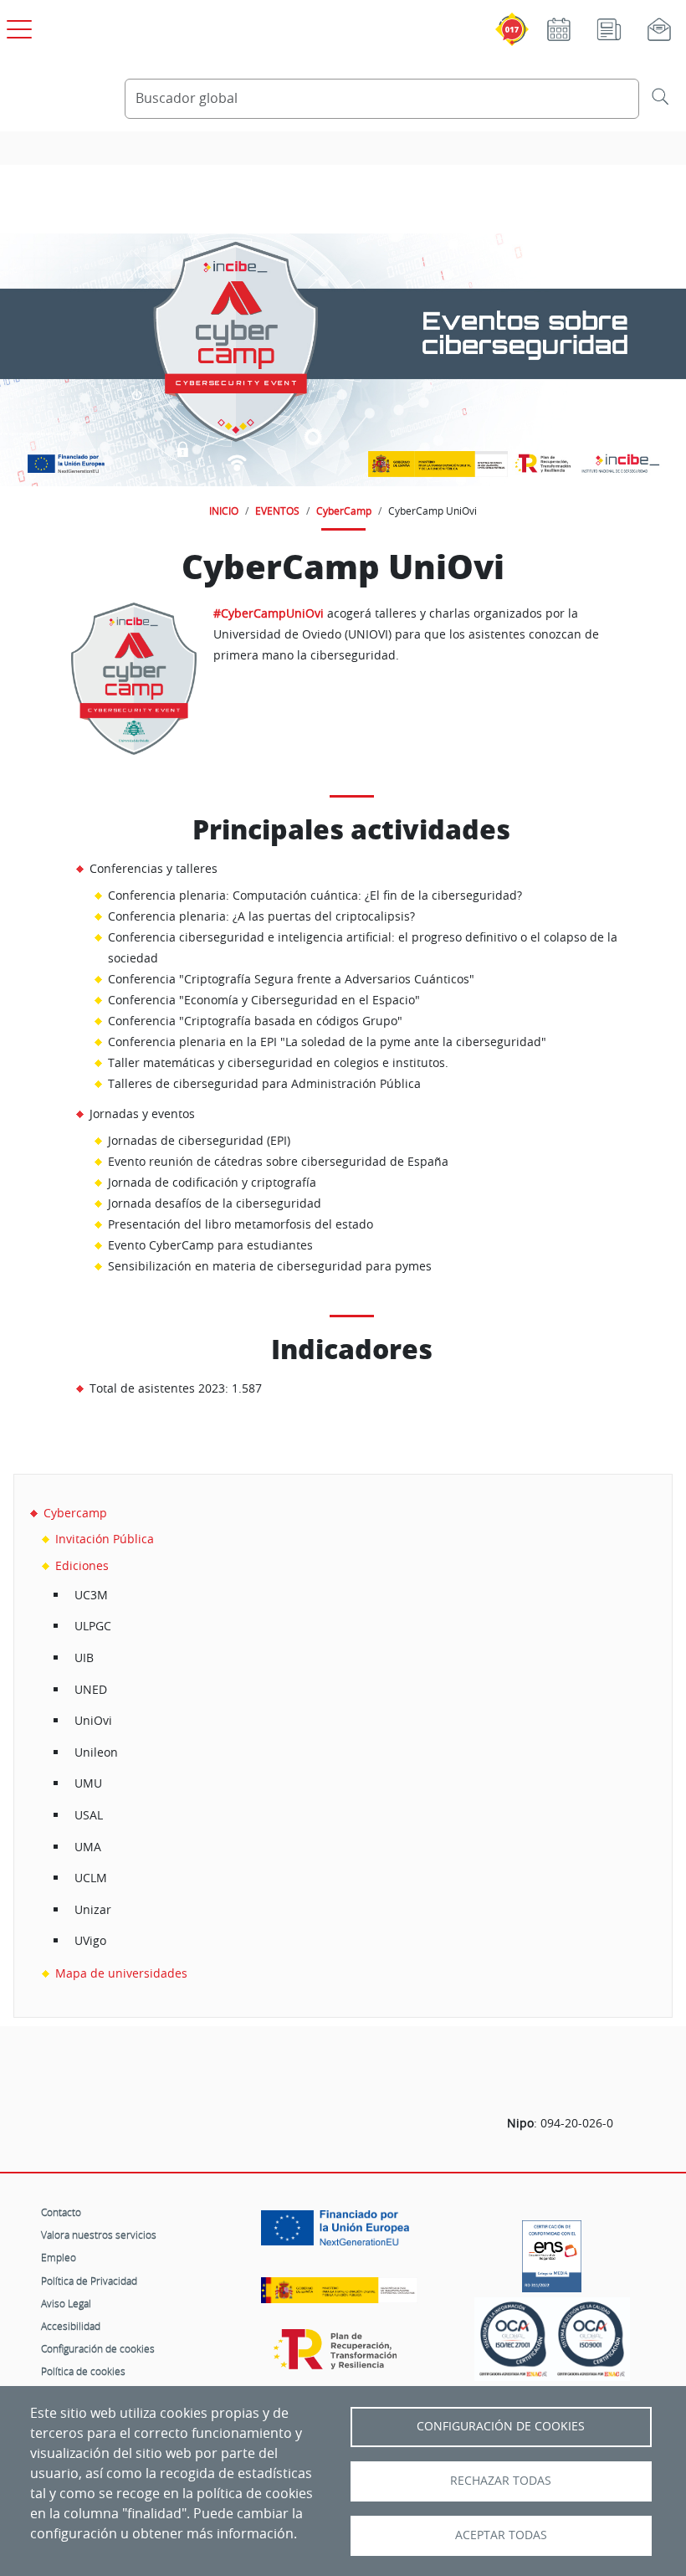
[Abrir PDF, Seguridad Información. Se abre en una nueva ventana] (513, 2339)
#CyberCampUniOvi (269, 613)
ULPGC (93, 1626)
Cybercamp (75, 1513)
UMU (88, 1783)
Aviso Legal (66, 2303)
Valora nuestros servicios (99, 2235)
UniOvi (93, 1720)
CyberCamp (344, 511)
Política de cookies (83, 2371)
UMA (88, 1847)
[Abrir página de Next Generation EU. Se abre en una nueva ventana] (339, 2234)
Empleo (59, 2257)
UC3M (91, 1595)
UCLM (91, 1878)
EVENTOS (277, 511)
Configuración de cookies (98, 2348)
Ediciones (82, 1565)
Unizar (93, 1909)
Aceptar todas (501, 2535)
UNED (91, 1689)
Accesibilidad (71, 2326)
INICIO (224, 511)
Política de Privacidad (89, 2281)
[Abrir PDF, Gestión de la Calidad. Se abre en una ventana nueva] (591, 2339)
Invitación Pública (105, 1539)
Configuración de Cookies (501, 2426)
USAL (89, 1815)
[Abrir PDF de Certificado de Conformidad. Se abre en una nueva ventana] (552, 2252)
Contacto (61, 2212)
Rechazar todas (501, 2481)
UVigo (90, 1940)
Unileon (96, 1752)
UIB (84, 1657)
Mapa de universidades (121, 1973)
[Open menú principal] (17, 26)
